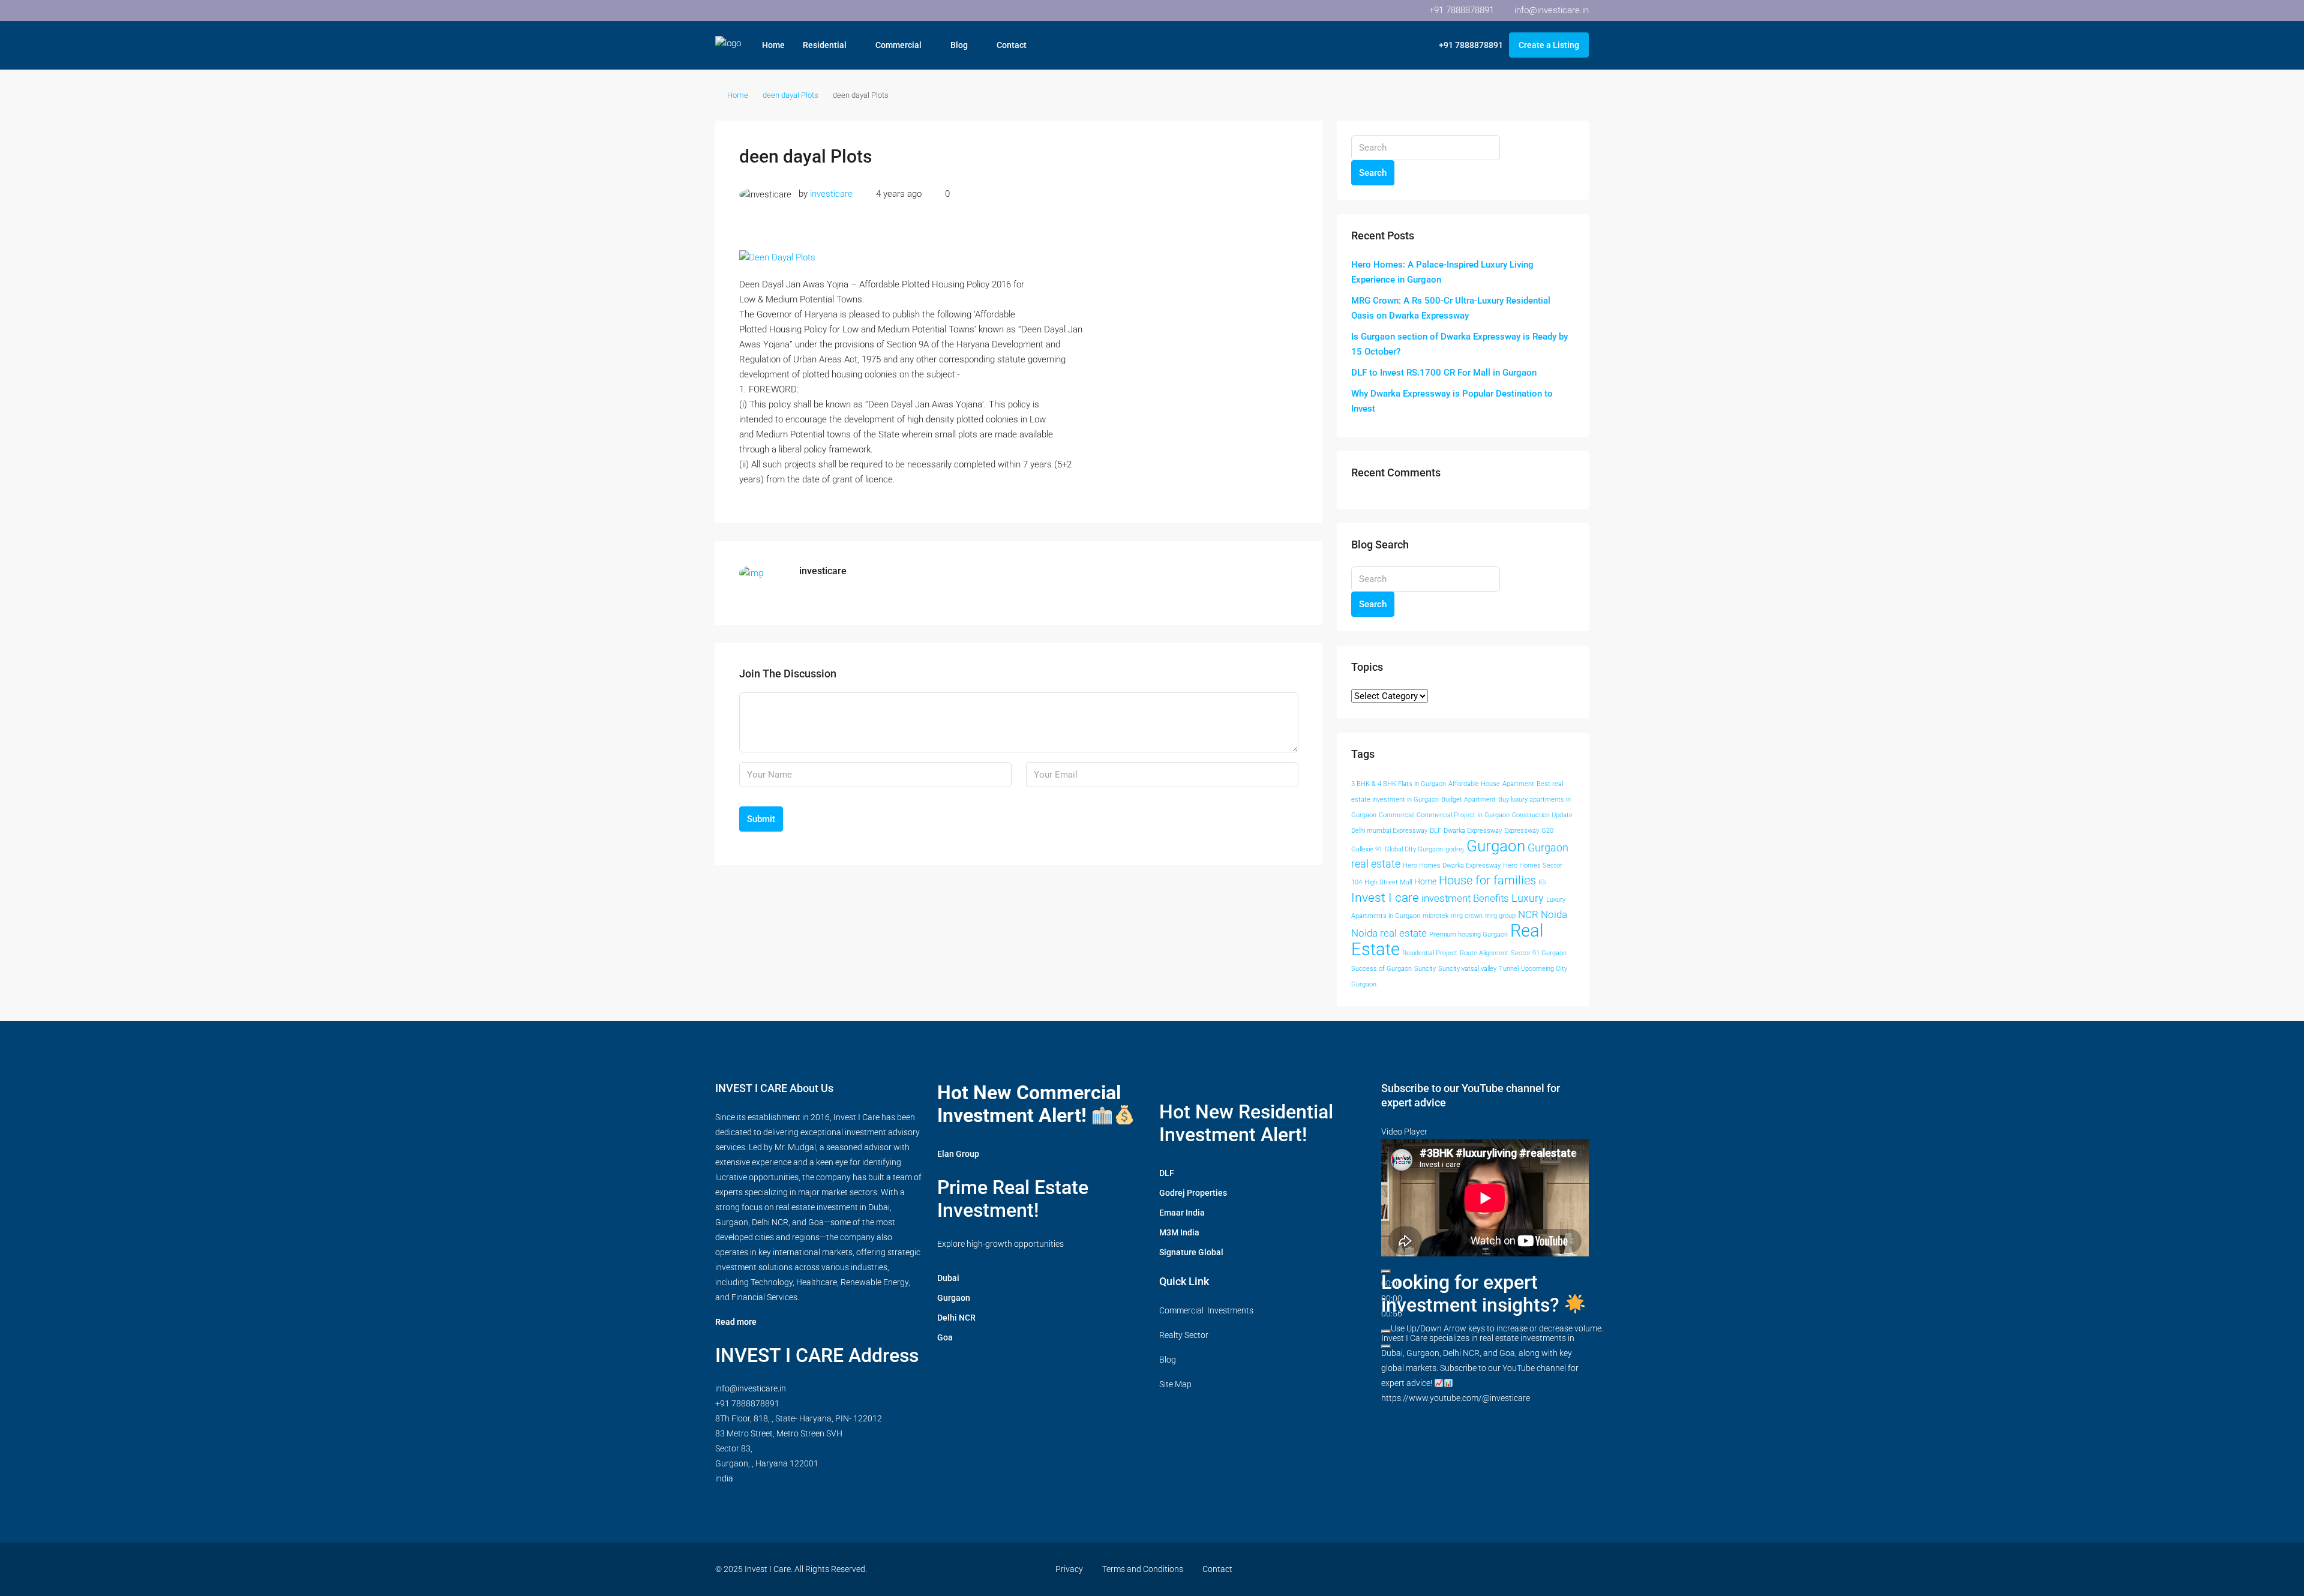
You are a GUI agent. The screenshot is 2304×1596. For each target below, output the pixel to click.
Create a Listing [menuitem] (1549, 45)
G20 (1547, 831)
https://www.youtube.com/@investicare (1456, 1398)
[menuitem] (1465, 45)
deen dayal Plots (790, 95)
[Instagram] (1473, 1569)
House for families (1487, 880)
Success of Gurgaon (1381, 969)
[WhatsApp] (1557, 1569)
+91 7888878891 (747, 1403)
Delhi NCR (956, 1318)
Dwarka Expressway (1473, 831)
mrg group (1500, 916)
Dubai (948, 1278)
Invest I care (1385, 897)
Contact (1012, 45)
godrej (1455, 849)
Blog (959, 45)
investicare (831, 194)
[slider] (1497, 1328)
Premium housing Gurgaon (1468, 934)
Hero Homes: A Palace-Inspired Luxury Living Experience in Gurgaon (1442, 272)
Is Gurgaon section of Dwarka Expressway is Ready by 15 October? (1459, 344)
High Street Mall (1388, 882)
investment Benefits (1465, 898)
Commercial (898, 45)
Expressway (1522, 831)
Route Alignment (1484, 953)
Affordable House (1474, 784)
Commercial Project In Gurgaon (1463, 815)
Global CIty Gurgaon (1414, 849)
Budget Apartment (1468, 799)
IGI (1543, 882)
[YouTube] (1515, 1569)
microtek (1435, 916)
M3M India (1179, 1232)
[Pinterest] (1536, 1569)
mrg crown (1467, 916)
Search (1373, 173)
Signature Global (1191, 1252)
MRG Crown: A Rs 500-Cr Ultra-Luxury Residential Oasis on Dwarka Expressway (1451, 308)
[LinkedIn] (1494, 1569)
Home (773, 45)
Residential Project (1430, 953)
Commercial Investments (1206, 1310)
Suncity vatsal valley (1467, 969)
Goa (945, 1337)
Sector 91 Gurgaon (1539, 953)
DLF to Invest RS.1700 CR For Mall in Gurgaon (1444, 373)
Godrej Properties (1193, 1193)
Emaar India (1182, 1213)
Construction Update (1542, 815)
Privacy (1069, 1569)
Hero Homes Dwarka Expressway (1452, 865)
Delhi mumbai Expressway (1389, 831)
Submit (761, 819)
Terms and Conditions (1143, 1569)
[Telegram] (1578, 1569)
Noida (1554, 915)
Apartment (1518, 784)
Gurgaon (1496, 846)
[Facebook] (1431, 1569)
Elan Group (958, 1154)
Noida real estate (1389, 933)
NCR (1528, 915)
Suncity (1425, 969)
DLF (1435, 831)
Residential (825, 45)
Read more (736, 1322)
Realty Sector (1184, 1335)
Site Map (1175, 1384)
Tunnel (1509, 969)
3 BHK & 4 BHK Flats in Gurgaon (1399, 784)
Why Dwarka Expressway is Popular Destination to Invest (1452, 401)
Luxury (1528, 898)
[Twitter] (1452, 1569)
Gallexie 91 (1367, 849)
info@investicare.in (751, 1388)
